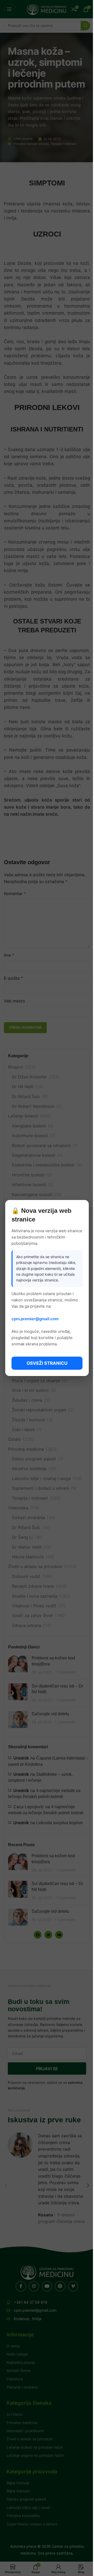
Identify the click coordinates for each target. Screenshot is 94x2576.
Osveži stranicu (47, 1363)
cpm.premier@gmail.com (35, 1319)
